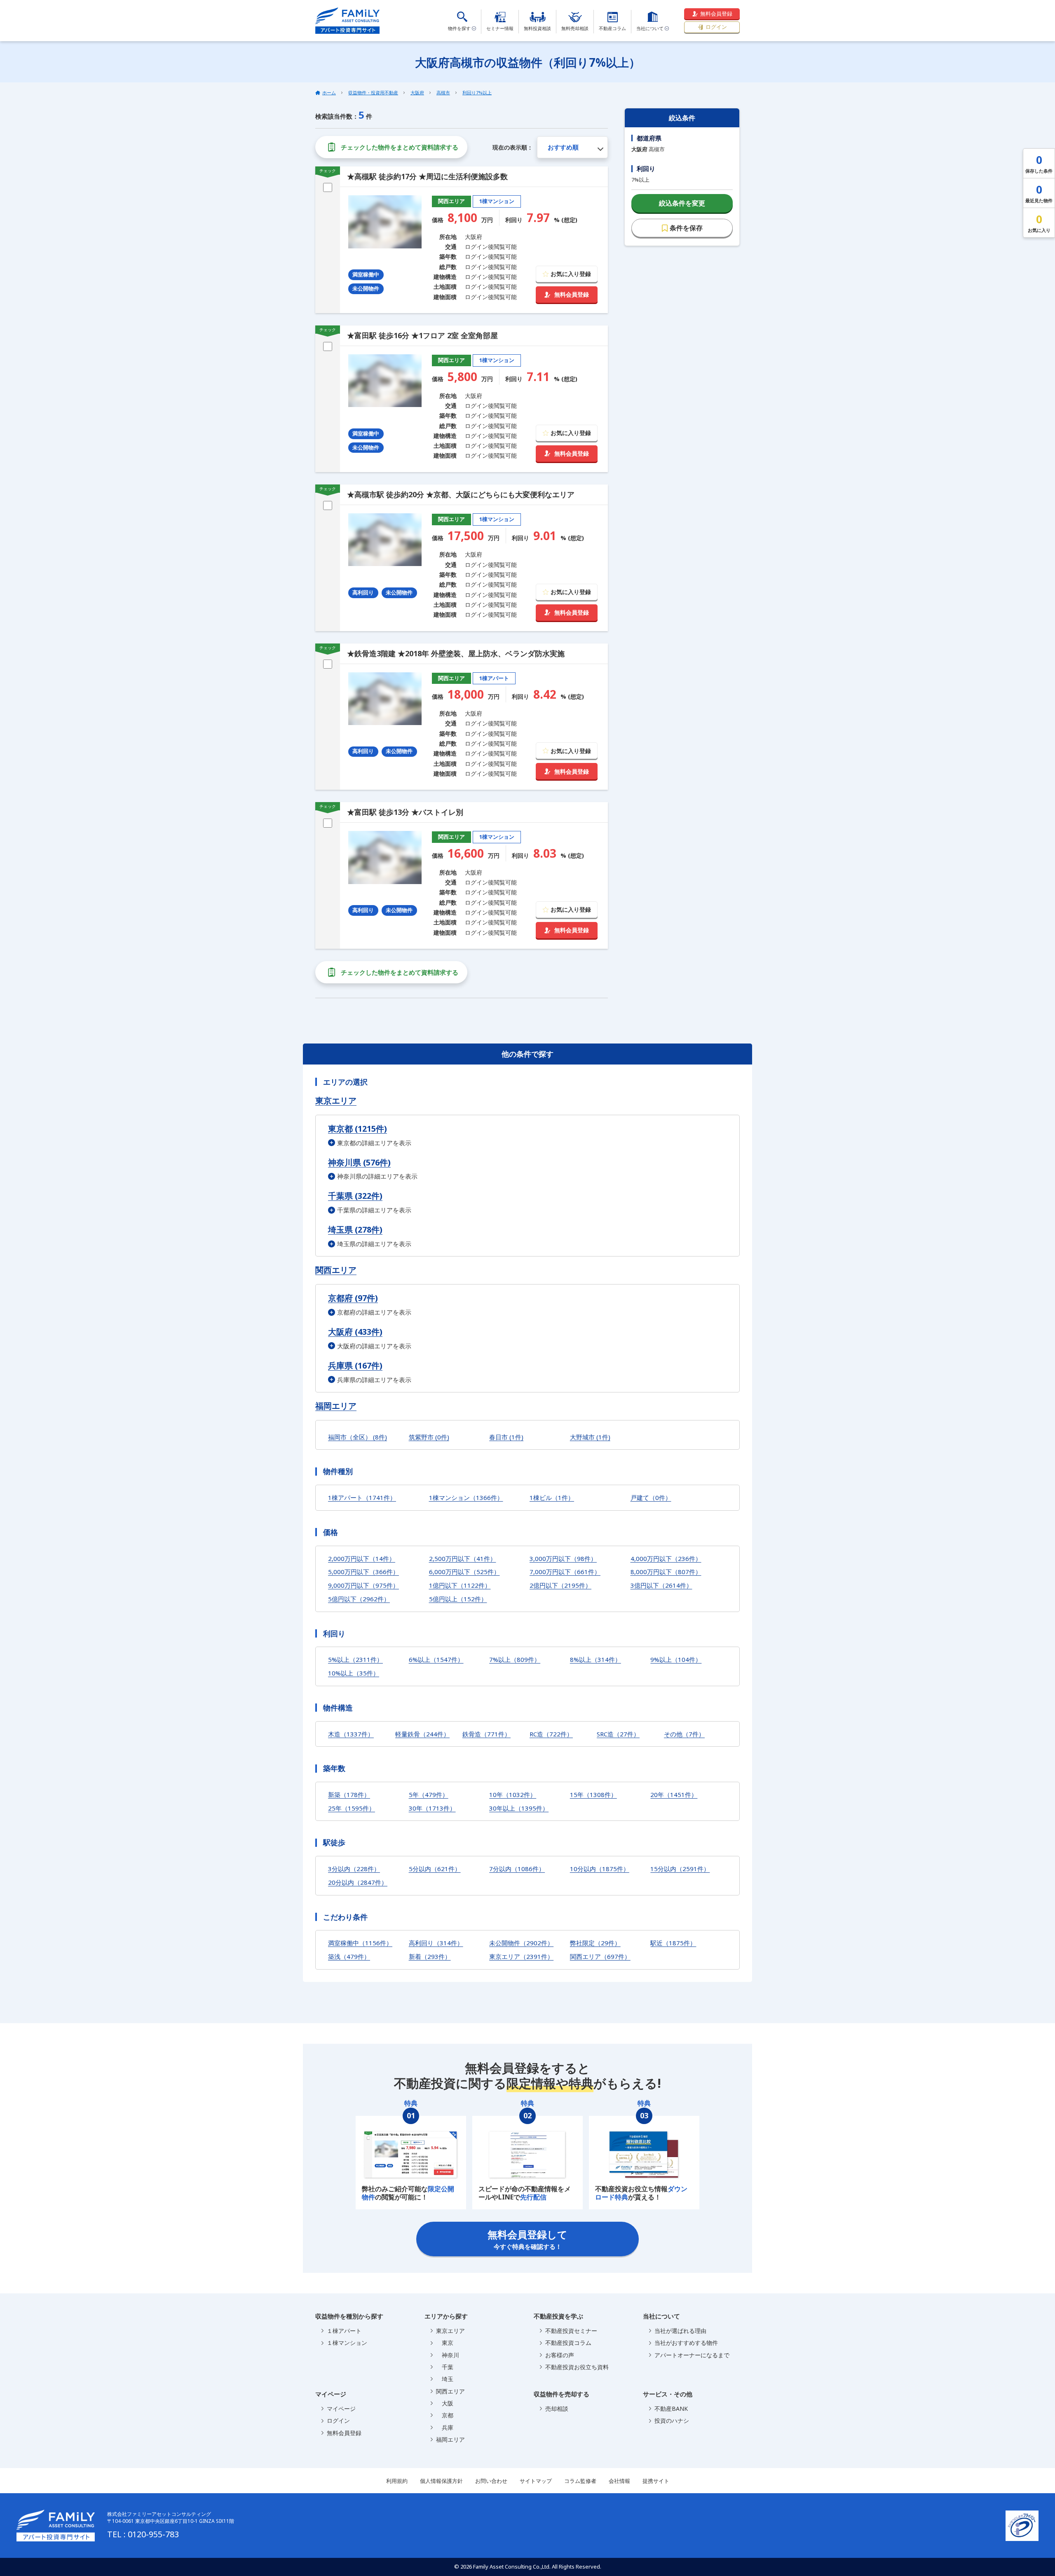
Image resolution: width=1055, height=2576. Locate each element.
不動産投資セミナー (571, 2331)
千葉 (445, 2367)
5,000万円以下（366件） (363, 1572)
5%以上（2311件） (355, 1659)
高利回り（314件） (436, 1943)
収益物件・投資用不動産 (373, 92)
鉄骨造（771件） (486, 1734)
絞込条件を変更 (682, 203)
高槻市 (443, 92)
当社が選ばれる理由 (680, 2331)
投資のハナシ (672, 2420)
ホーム (329, 92)
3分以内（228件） (354, 1869)
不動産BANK (671, 2409)
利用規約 (397, 2481)
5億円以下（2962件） (359, 1599)
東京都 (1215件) (358, 1129)
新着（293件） (430, 1956)
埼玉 (445, 2379)
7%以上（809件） (515, 1659)
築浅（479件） (349, 1956)
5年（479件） (429, 1795)
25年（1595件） (352, 1808)
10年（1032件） (513, 1795)
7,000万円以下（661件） (565, 1572)
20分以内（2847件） (358, 1882)
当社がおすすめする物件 (686, 2343)
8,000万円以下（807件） (666, 1572)
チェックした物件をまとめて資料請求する (400, 147)
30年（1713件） (432, 1808)
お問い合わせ (491, 2481)
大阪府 (417, 92)
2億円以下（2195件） (560, 1585)
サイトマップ (536, 2481)
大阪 (445, 2403)
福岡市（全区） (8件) (358, 1437)
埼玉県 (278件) (355, 1230)
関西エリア (336, 1270)
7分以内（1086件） (517, 1869)
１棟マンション (347, 2343)
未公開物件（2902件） (521, 1943)
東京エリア (336, 1101)
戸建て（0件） (651, 1497)
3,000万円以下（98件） (563, 1558)
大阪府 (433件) (355, 1332)
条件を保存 (686, 228)
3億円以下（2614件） (661, 1585)
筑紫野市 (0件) (429, 1437)
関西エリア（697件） (600, 1956)
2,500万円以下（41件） (463, 1558)
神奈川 (448, 2355)
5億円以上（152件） (458, 1599)
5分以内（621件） (435, 1869)
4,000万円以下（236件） (666, 1558)
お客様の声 (560, 2355)
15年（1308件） (593, 1795)
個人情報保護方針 (441, 2481)
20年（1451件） (674, 1795)
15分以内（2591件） (680, 1869)
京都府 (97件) (353, 1298)
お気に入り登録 (571, 274)
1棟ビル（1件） (552, 1497)
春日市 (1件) (506, 1437)
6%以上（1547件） (436, 1659)
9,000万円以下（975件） (363, 1585)
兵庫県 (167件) (355, 1365)
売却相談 (557, 2409)
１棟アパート (344, 2331)
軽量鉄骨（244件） (422, 1734)
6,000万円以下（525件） (464, 1572)
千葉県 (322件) (355, 1196)
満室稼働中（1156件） (360, 1943)
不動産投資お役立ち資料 (577, 2367)
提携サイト (656, 2481)
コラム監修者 (580, 2481)
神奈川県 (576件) (359, 1162)
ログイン (716, 27)
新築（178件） (349, 1795)
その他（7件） (684, 1734)
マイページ (341, 2409)
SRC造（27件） (618, 1734)
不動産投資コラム (568, 2343)
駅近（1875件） (673, 1943)
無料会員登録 (716, 14)
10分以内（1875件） (600, 1869)
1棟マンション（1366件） (466, 1497)
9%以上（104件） (676, 1659)
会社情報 (619, 2481)
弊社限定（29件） (595, 1943)
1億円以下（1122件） (460, 1585)
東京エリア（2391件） (521, 1956)
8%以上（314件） (595, 1659)
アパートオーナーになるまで (692, 2355)
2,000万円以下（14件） (362, 1558)
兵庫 (445, 2427)
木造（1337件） (351, 1734)
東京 (445, 2343)
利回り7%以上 (477, 92)
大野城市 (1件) (590, 1437)
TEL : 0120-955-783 (143, 2534)
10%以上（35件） (354, 1673)
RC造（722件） (551, 1734)
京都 (445, 2415)
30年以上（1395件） (519, 1808)
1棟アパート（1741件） (362, 1497)
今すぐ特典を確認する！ (527, 2239)
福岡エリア (336, 1406)
